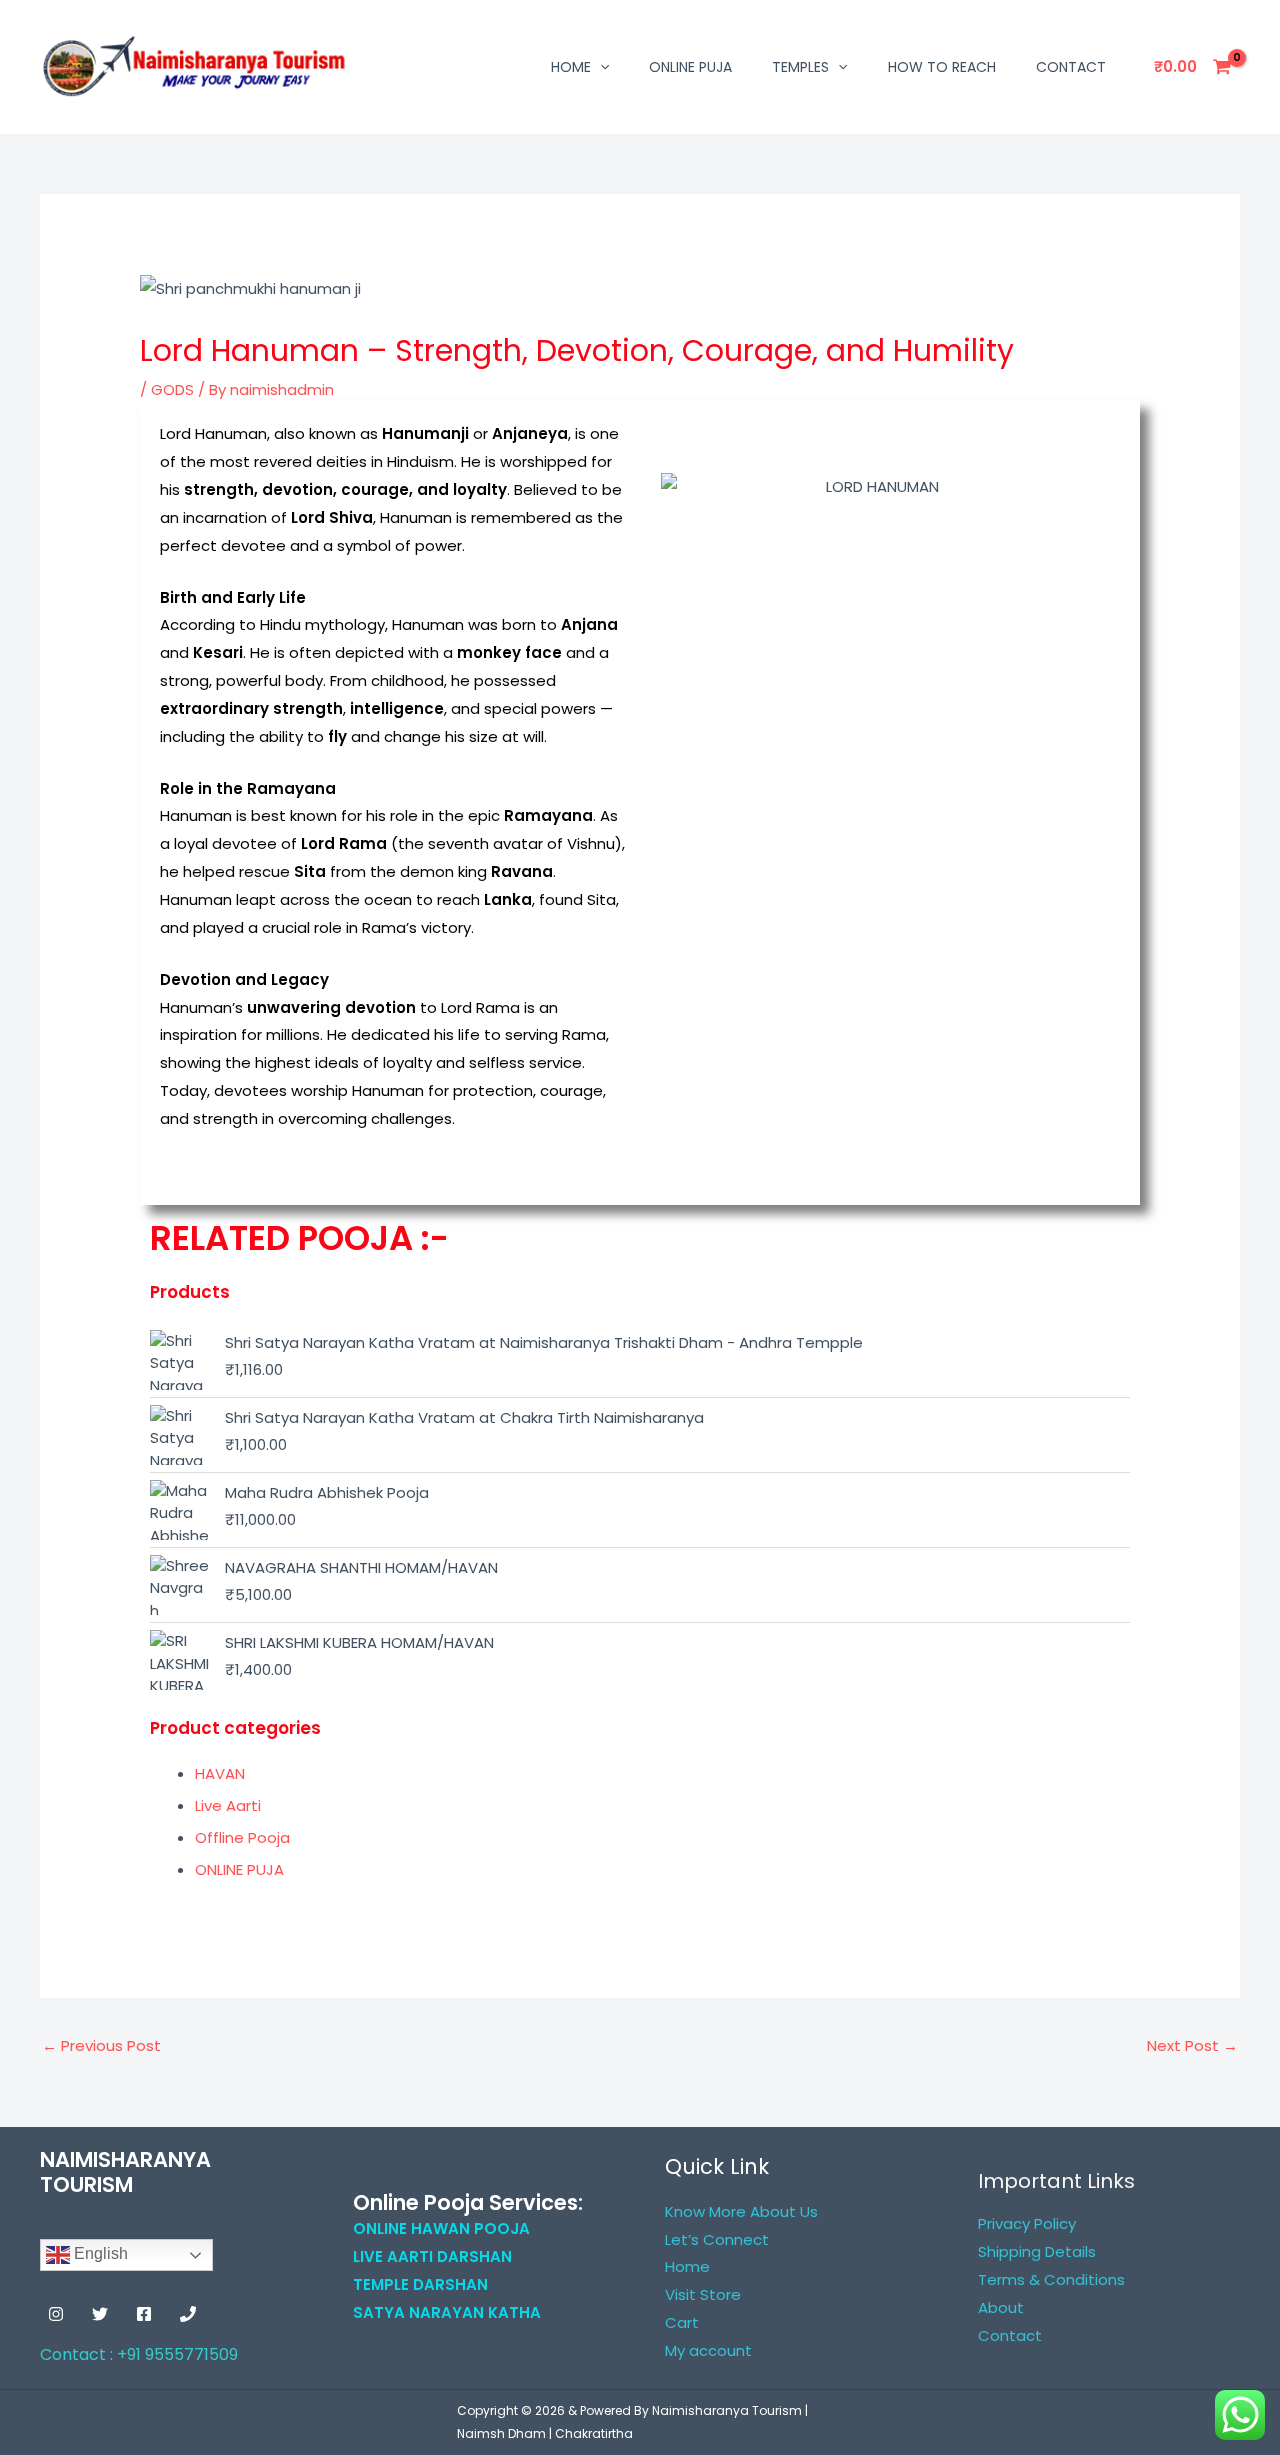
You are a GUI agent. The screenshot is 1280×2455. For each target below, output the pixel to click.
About (1001, 2307)
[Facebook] (144, 2314)
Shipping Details (1037, 2251)
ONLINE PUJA (690, 67)
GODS (172, 389)
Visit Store (703, 2294)
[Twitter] (100, 2314)
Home (571, 67)
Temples (800, 67)
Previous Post (101, 2045)
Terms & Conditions (1051, 2279)
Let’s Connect (717, 2239)
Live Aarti (228, 1805)
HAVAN (220, 1773)
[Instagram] (56, 2314)
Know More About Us (741, 2211)
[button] (600, 67)
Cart (682, 2322)
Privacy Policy (1027, 2223)
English (99, 2254)
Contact (1071, 67)
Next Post (1192, 2045)
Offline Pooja (242, 1837)
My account (708, 2350)
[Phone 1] (188, 2314)
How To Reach (942, 67)
